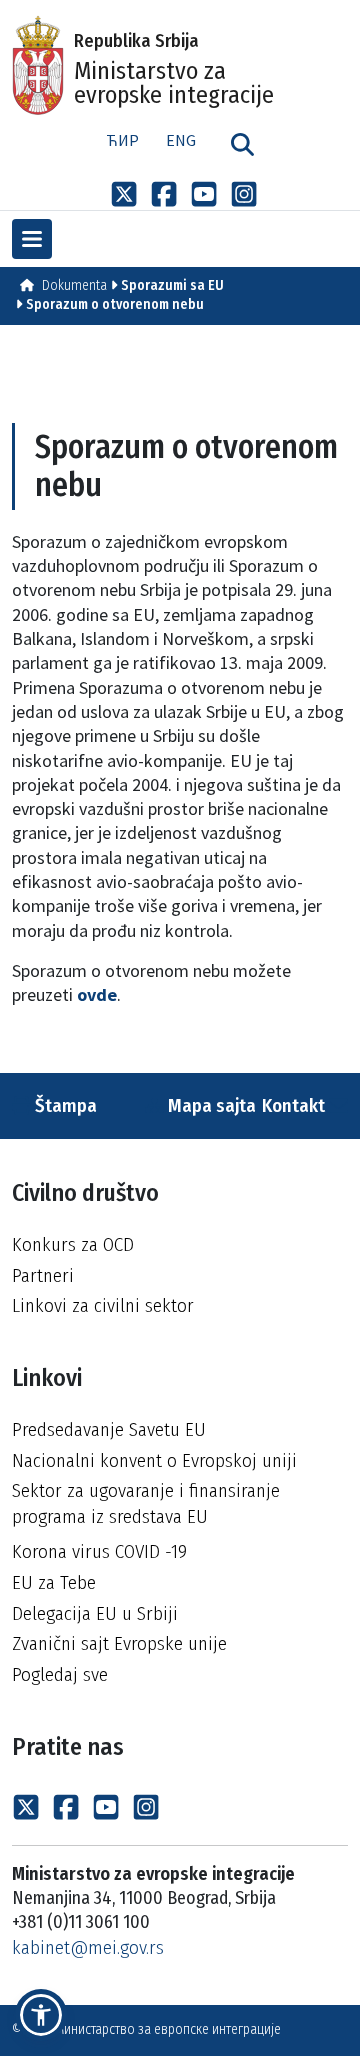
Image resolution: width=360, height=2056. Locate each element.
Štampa (64, 1105)
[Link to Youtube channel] (204, 193)
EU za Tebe (54, 1582)
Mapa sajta (210, 1105)
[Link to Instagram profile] (244, 193)
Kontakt (295, 1105)
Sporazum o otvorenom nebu (115, 304)
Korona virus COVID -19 (99, 1551)
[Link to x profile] (124, 193)
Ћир (122, 140)
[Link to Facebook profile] (164, 193)
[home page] (27, 285)
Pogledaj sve (60, 1674)
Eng (181, 140)
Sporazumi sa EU (172, 285)
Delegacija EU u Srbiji (95, 1613)
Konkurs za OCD (73, 1244)
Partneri (43, 1275)
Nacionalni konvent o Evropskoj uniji (154, 1460)
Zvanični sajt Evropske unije (119, 1643)
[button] (41, 2015)
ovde (97, 994)
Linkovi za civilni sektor (103, 1305)
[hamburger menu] (32, 239)
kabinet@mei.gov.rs (88, 1947)
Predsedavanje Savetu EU (109, 1429)
